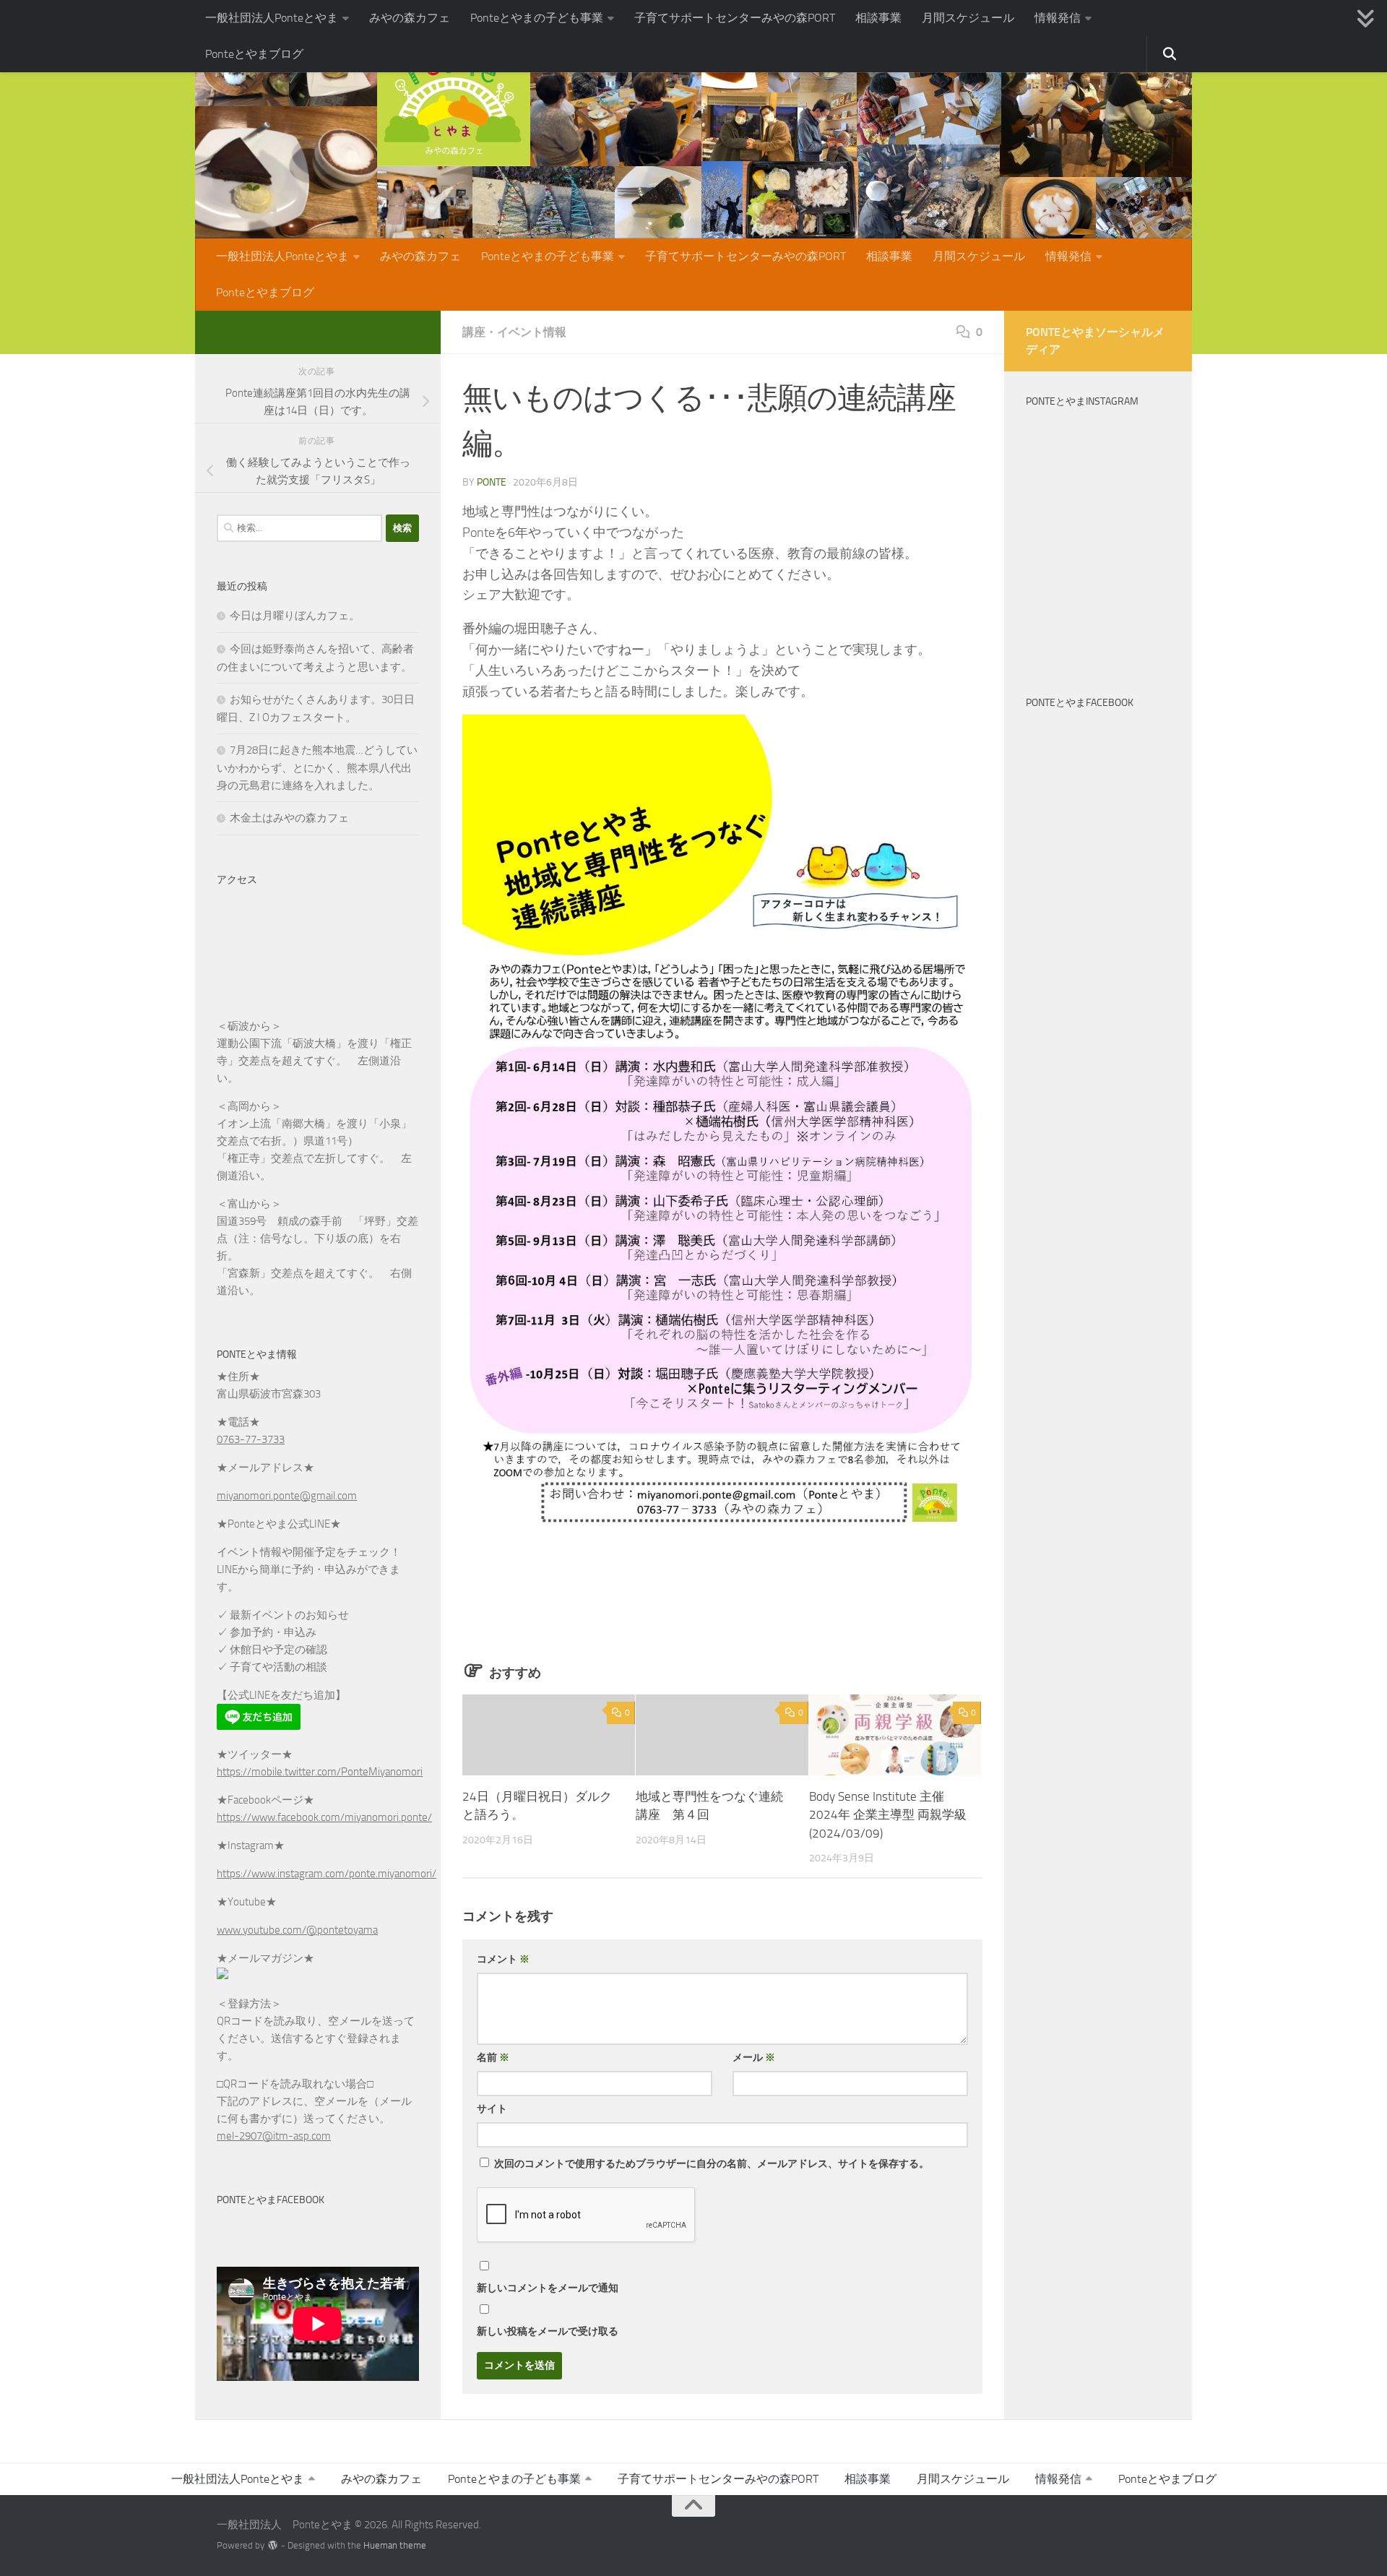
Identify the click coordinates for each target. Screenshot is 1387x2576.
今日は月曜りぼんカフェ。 (295, 616)
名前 (493, 2058)
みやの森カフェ (410, 18)
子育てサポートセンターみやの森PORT (735, 18)
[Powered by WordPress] (273, 2545)
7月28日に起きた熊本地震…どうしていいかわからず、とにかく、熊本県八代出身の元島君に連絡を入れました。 (317, 768)
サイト (492, 2109)
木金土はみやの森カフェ (289, 818)
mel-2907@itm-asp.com (274, 2136)
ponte (492, 482)
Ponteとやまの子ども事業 (537, 18)
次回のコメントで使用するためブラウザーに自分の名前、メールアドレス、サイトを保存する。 (712, 2164)
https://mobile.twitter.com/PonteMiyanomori (320, 1772)
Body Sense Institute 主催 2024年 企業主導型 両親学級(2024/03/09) (888, 1814)
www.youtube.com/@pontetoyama (297, 1930)
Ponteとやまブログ (254, 54)
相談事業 (878, 18)
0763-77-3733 (251, 1439)
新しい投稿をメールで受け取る (548, 2331)
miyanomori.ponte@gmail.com (287, 1496)
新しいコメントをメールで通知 (548, 2288)
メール (754, 2058)
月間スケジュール (968, 18)
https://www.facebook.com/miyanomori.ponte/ (324, 1817)
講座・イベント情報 (514, 332)
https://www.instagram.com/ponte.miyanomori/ (327, 1874)
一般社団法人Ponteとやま (272, 18)
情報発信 (1058, 18)
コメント (503, 1959)
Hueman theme (395, 2545)
